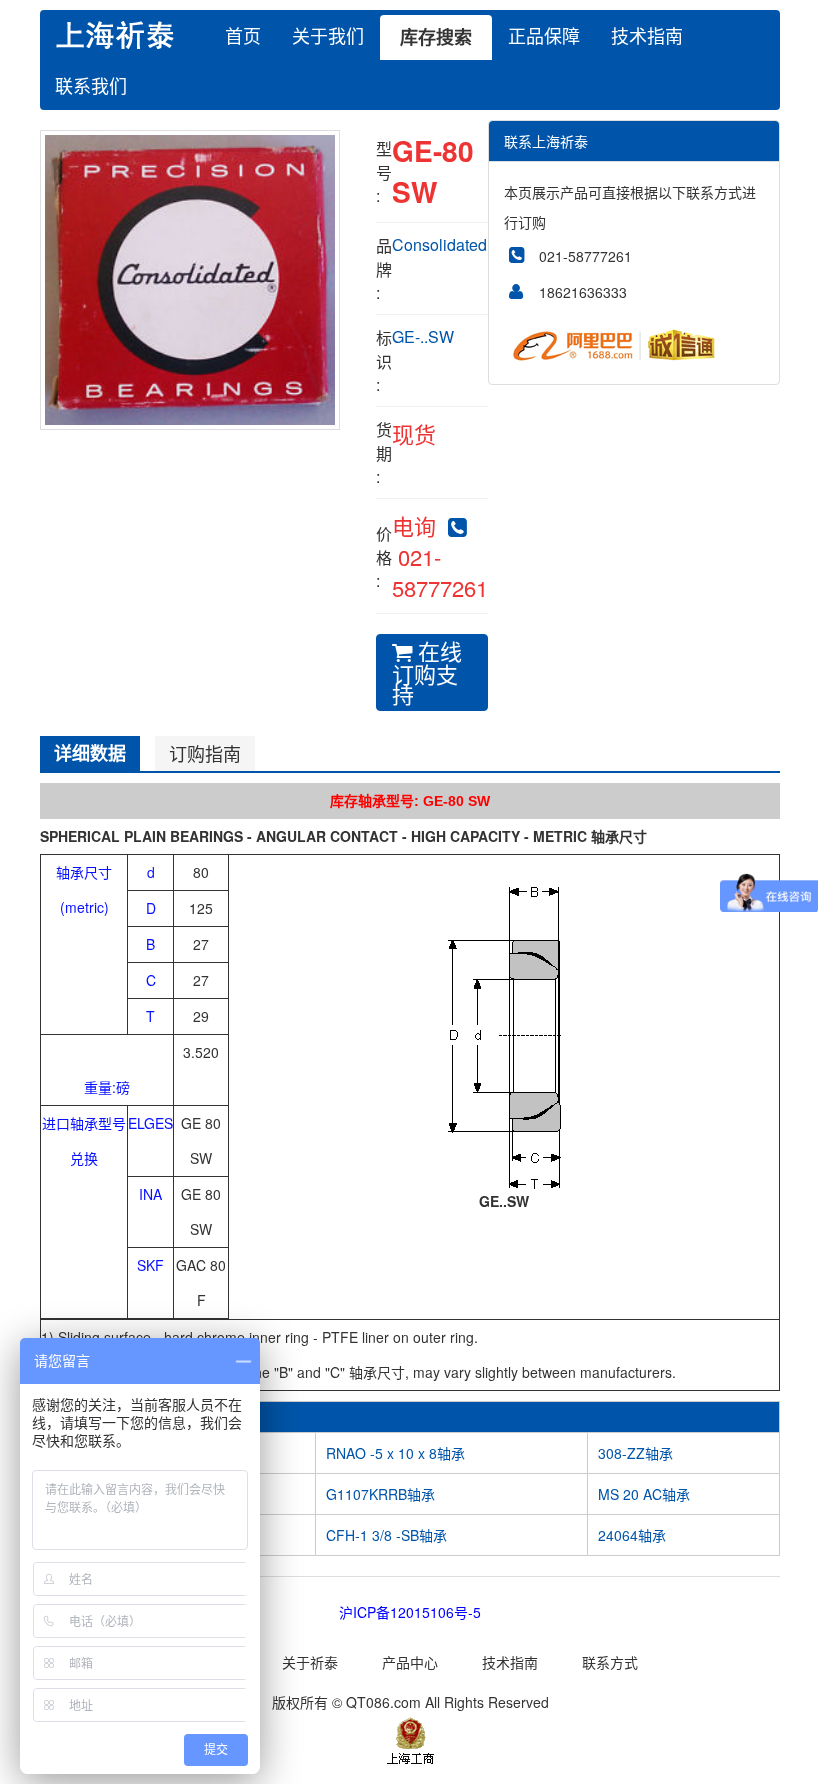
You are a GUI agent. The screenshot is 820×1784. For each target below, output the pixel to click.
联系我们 (91, 85)
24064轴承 (632, 1535)
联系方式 (610, 1662)
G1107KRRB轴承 (380, 1494)
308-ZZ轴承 (635, 1453)
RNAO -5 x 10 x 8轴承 (395, 1453)
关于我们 (328, 35)
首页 (243, 35)
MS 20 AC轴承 (644, 1494)
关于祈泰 (310, 1662)
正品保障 (544, 35)
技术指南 (647, 35)
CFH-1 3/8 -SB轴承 (386, 1535)
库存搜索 (436, 37)
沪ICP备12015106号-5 (410, 1612)
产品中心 (410, 1662)
